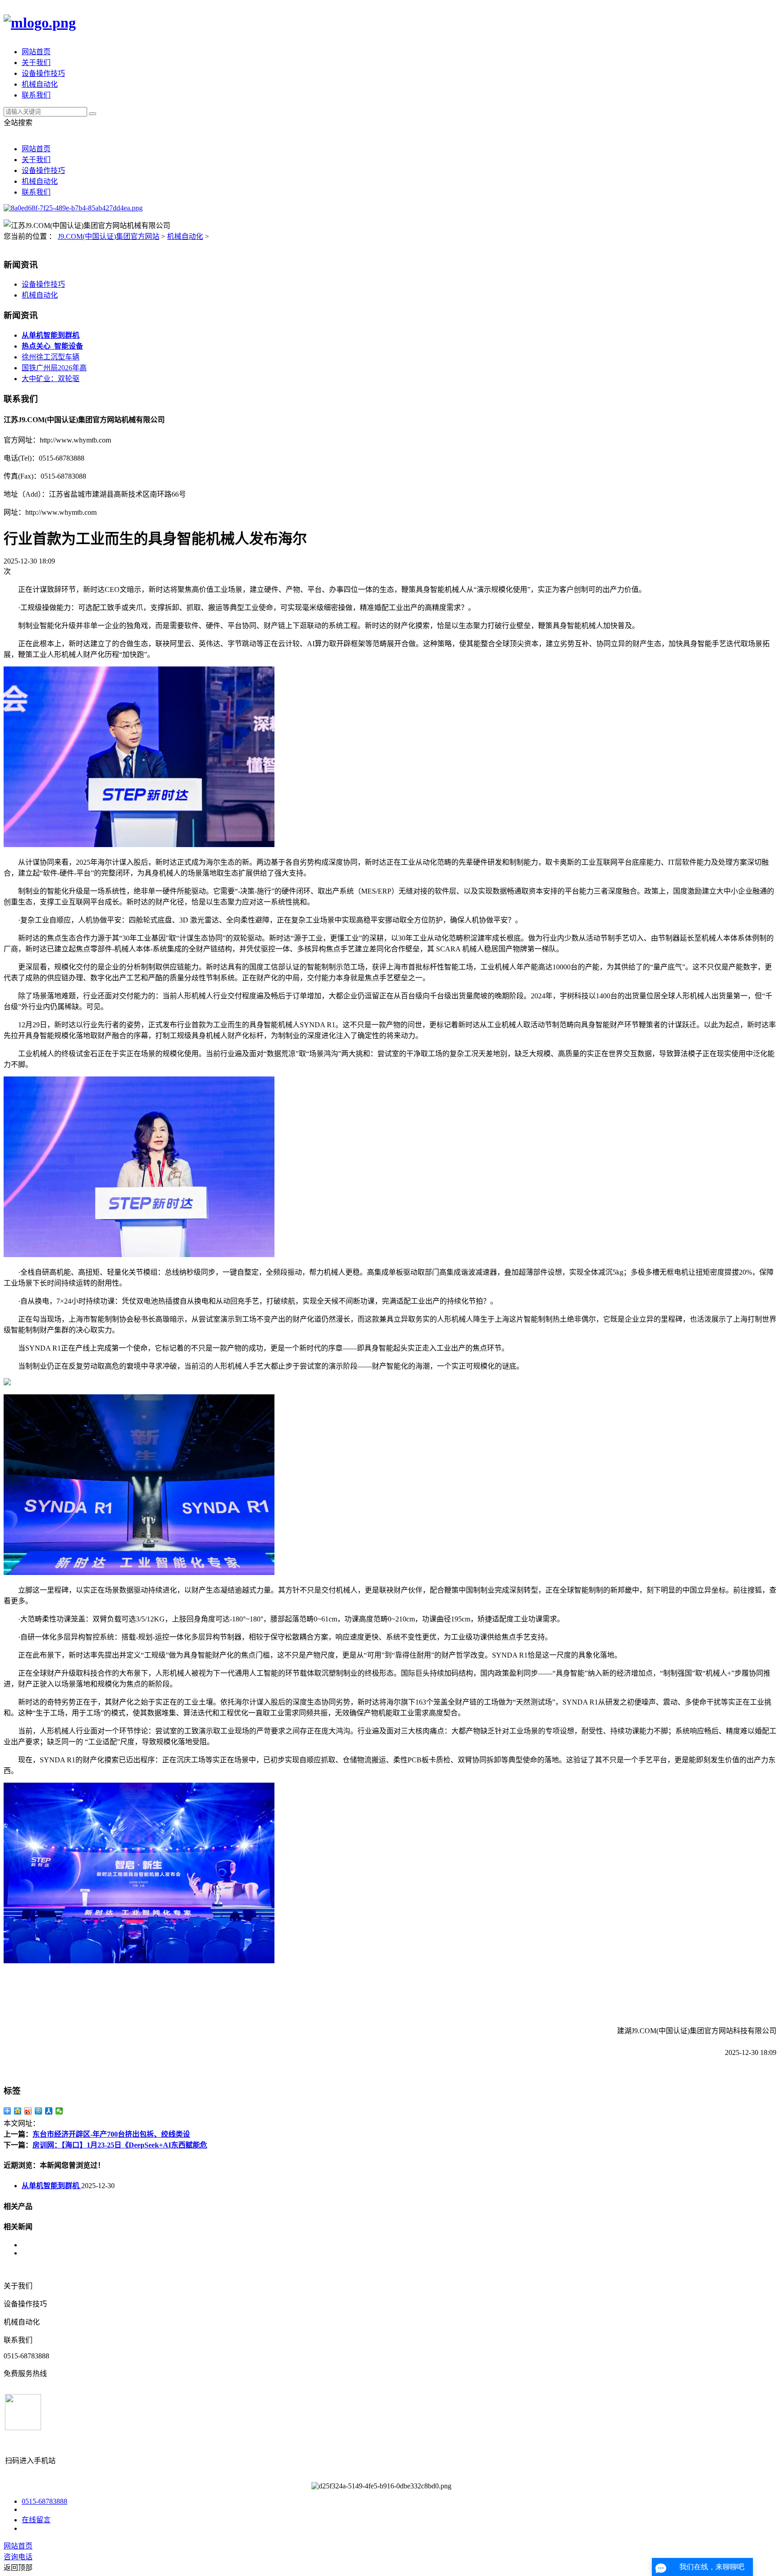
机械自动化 (40, 84)
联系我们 (36, 95)
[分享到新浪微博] (28, 2111)
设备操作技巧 (43, 73)
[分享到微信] (59, 2111)
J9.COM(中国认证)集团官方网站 (109, 236)
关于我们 (36, 63)
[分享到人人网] (49, 2111)
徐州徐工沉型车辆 (51, 357)
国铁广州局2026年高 (54, 368)
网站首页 (36, 52)
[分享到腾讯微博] (39, 2111)
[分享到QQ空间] (18, 2111)
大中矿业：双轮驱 (51, 379)
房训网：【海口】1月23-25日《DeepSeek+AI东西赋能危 (120, 2145)
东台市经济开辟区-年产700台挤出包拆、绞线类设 (111, 2134)
